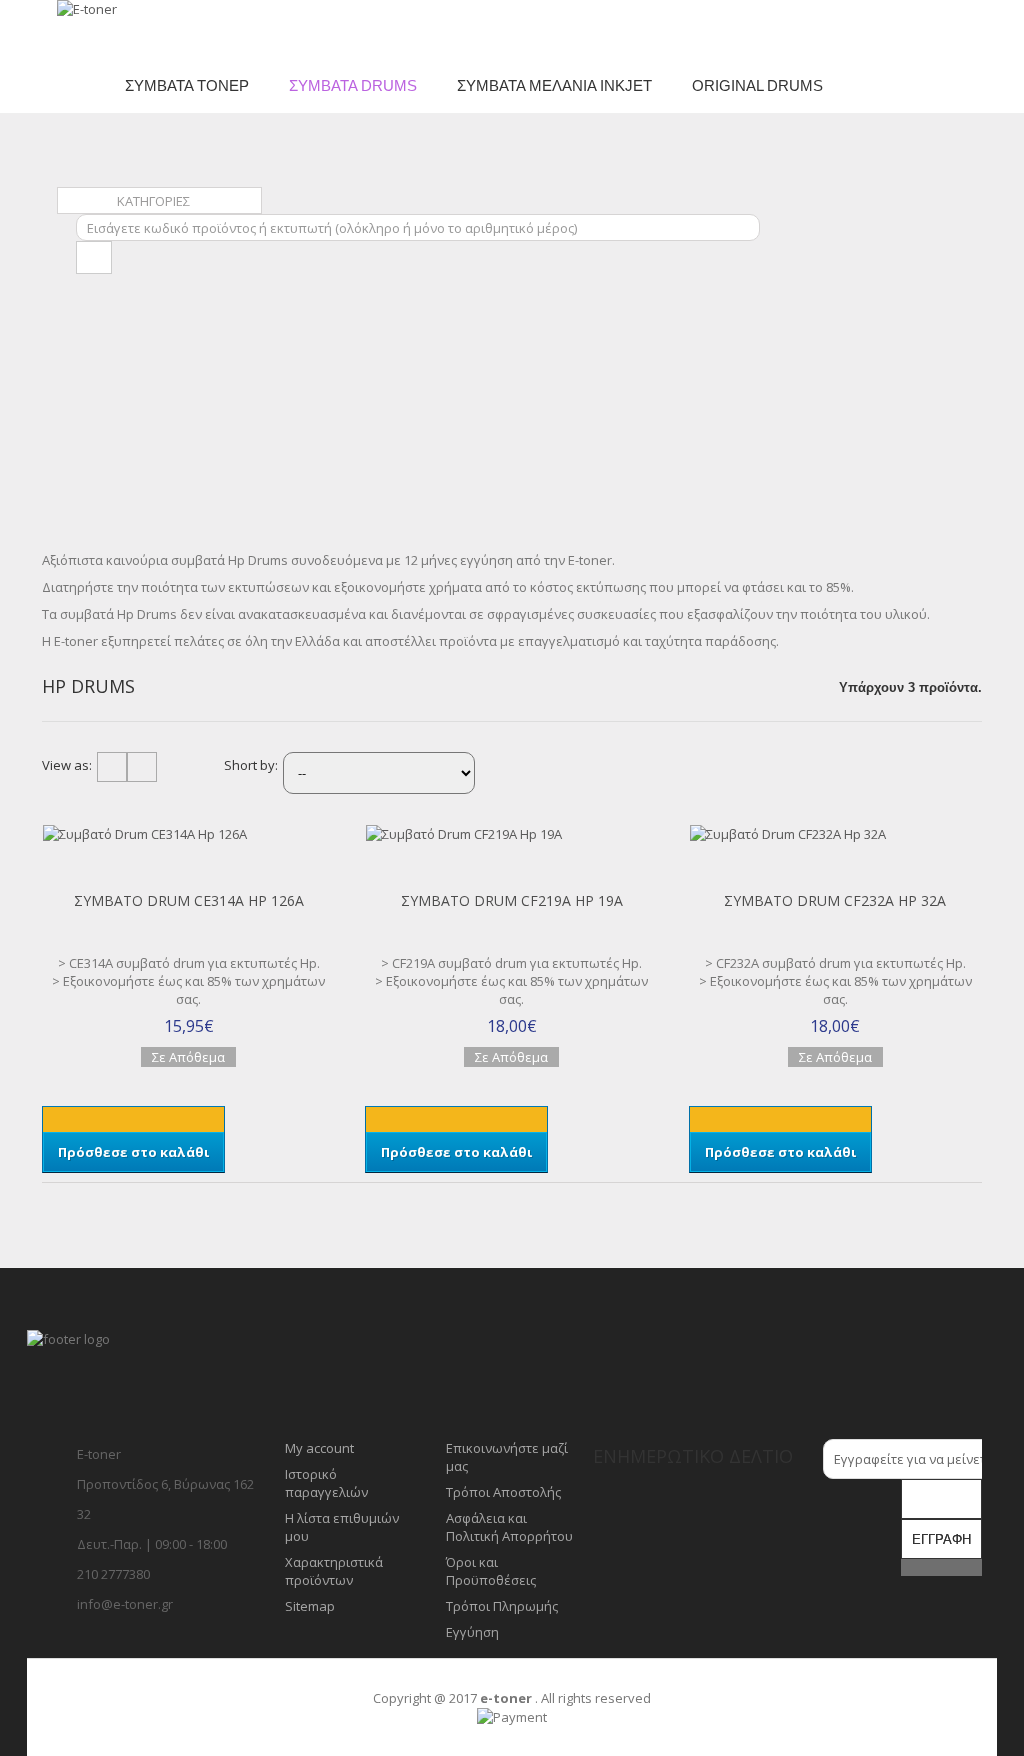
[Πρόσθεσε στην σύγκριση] (48, 852)
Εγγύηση (472, 1632)
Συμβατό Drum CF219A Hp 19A (512, 900)
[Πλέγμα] (112, 767)
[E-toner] (120, 29)
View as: (67, 765)
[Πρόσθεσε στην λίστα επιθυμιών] (48, 870)
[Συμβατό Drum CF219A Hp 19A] (511, 834)
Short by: (251, 765)
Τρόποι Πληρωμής (502, 1606)
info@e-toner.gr (125, 1604)
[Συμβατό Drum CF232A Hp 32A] (835, 834)
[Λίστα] (142, 767)
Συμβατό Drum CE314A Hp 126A (189, 900)
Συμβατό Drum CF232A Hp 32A (835, 900)
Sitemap (310, 1606)
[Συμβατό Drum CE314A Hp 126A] (188, 834)
